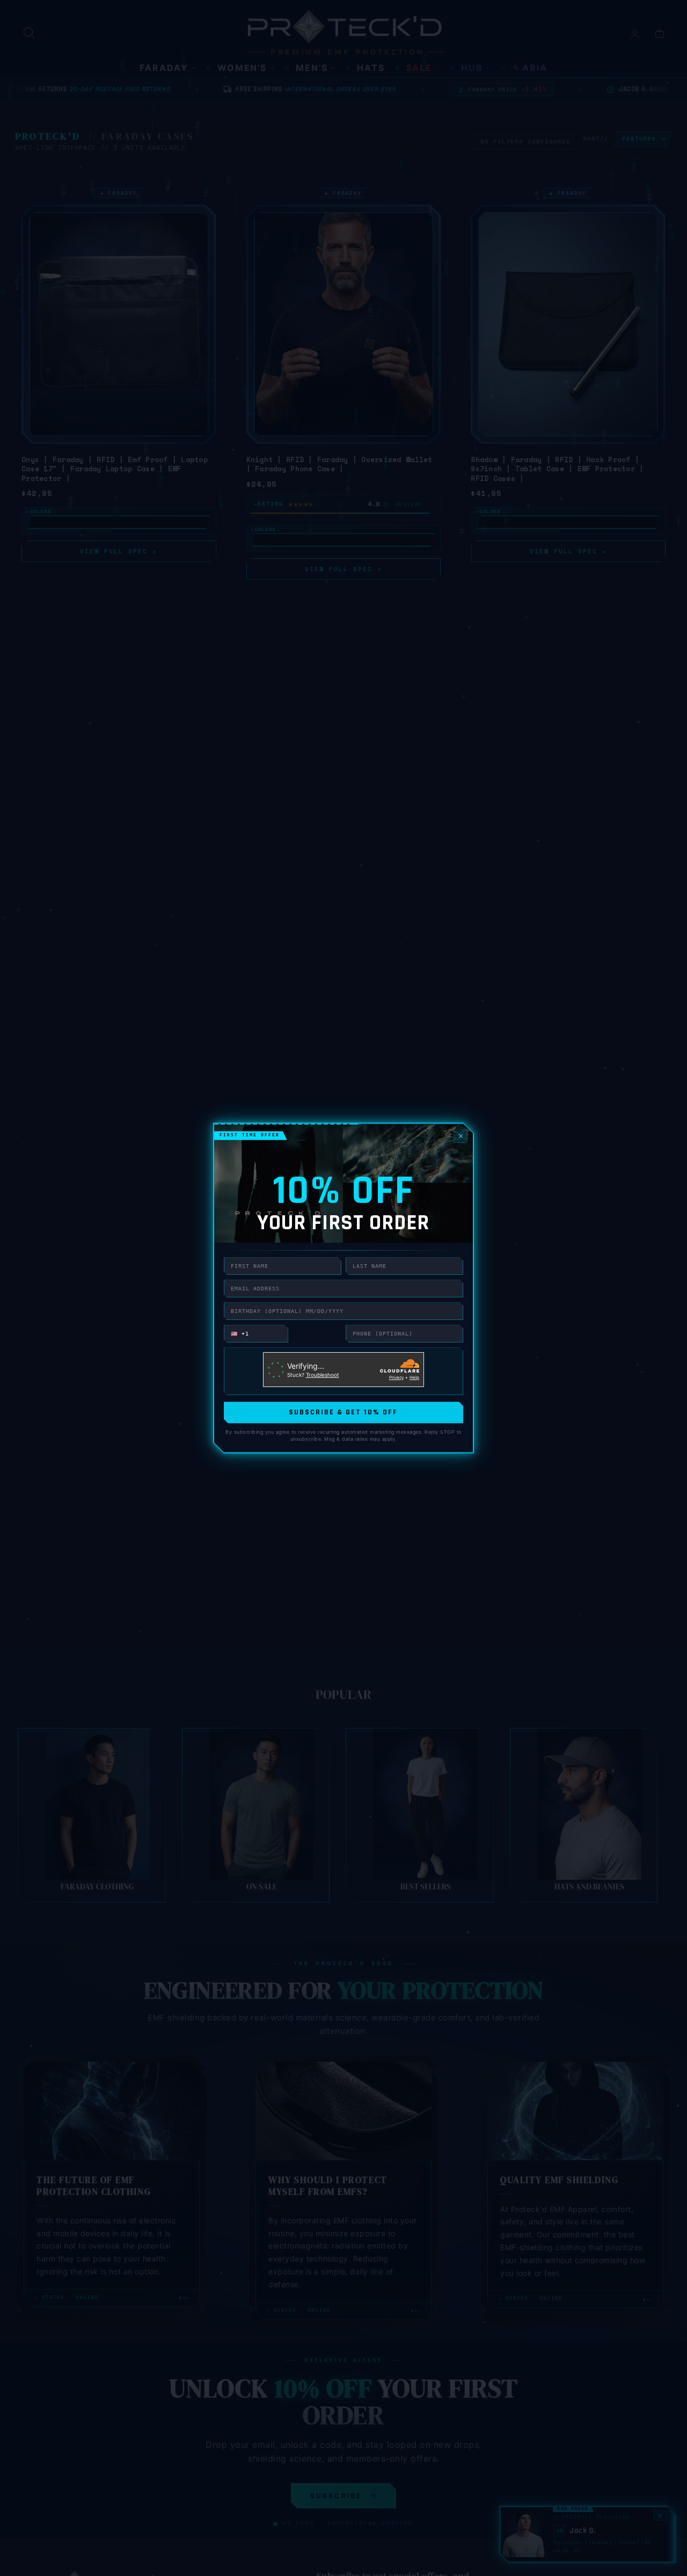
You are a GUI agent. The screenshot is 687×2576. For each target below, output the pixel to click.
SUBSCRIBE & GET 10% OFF (343, 1412)
